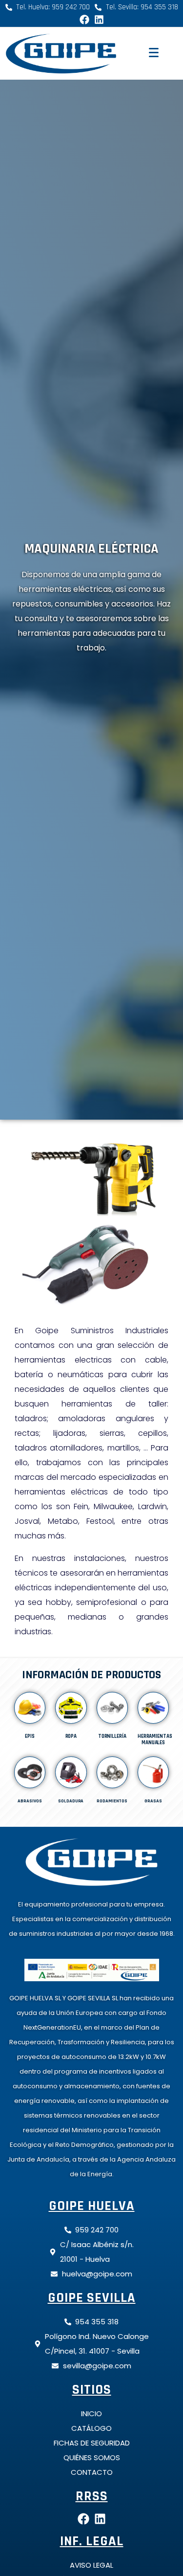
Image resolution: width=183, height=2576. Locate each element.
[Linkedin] (99, 20)
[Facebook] (84, 20)
